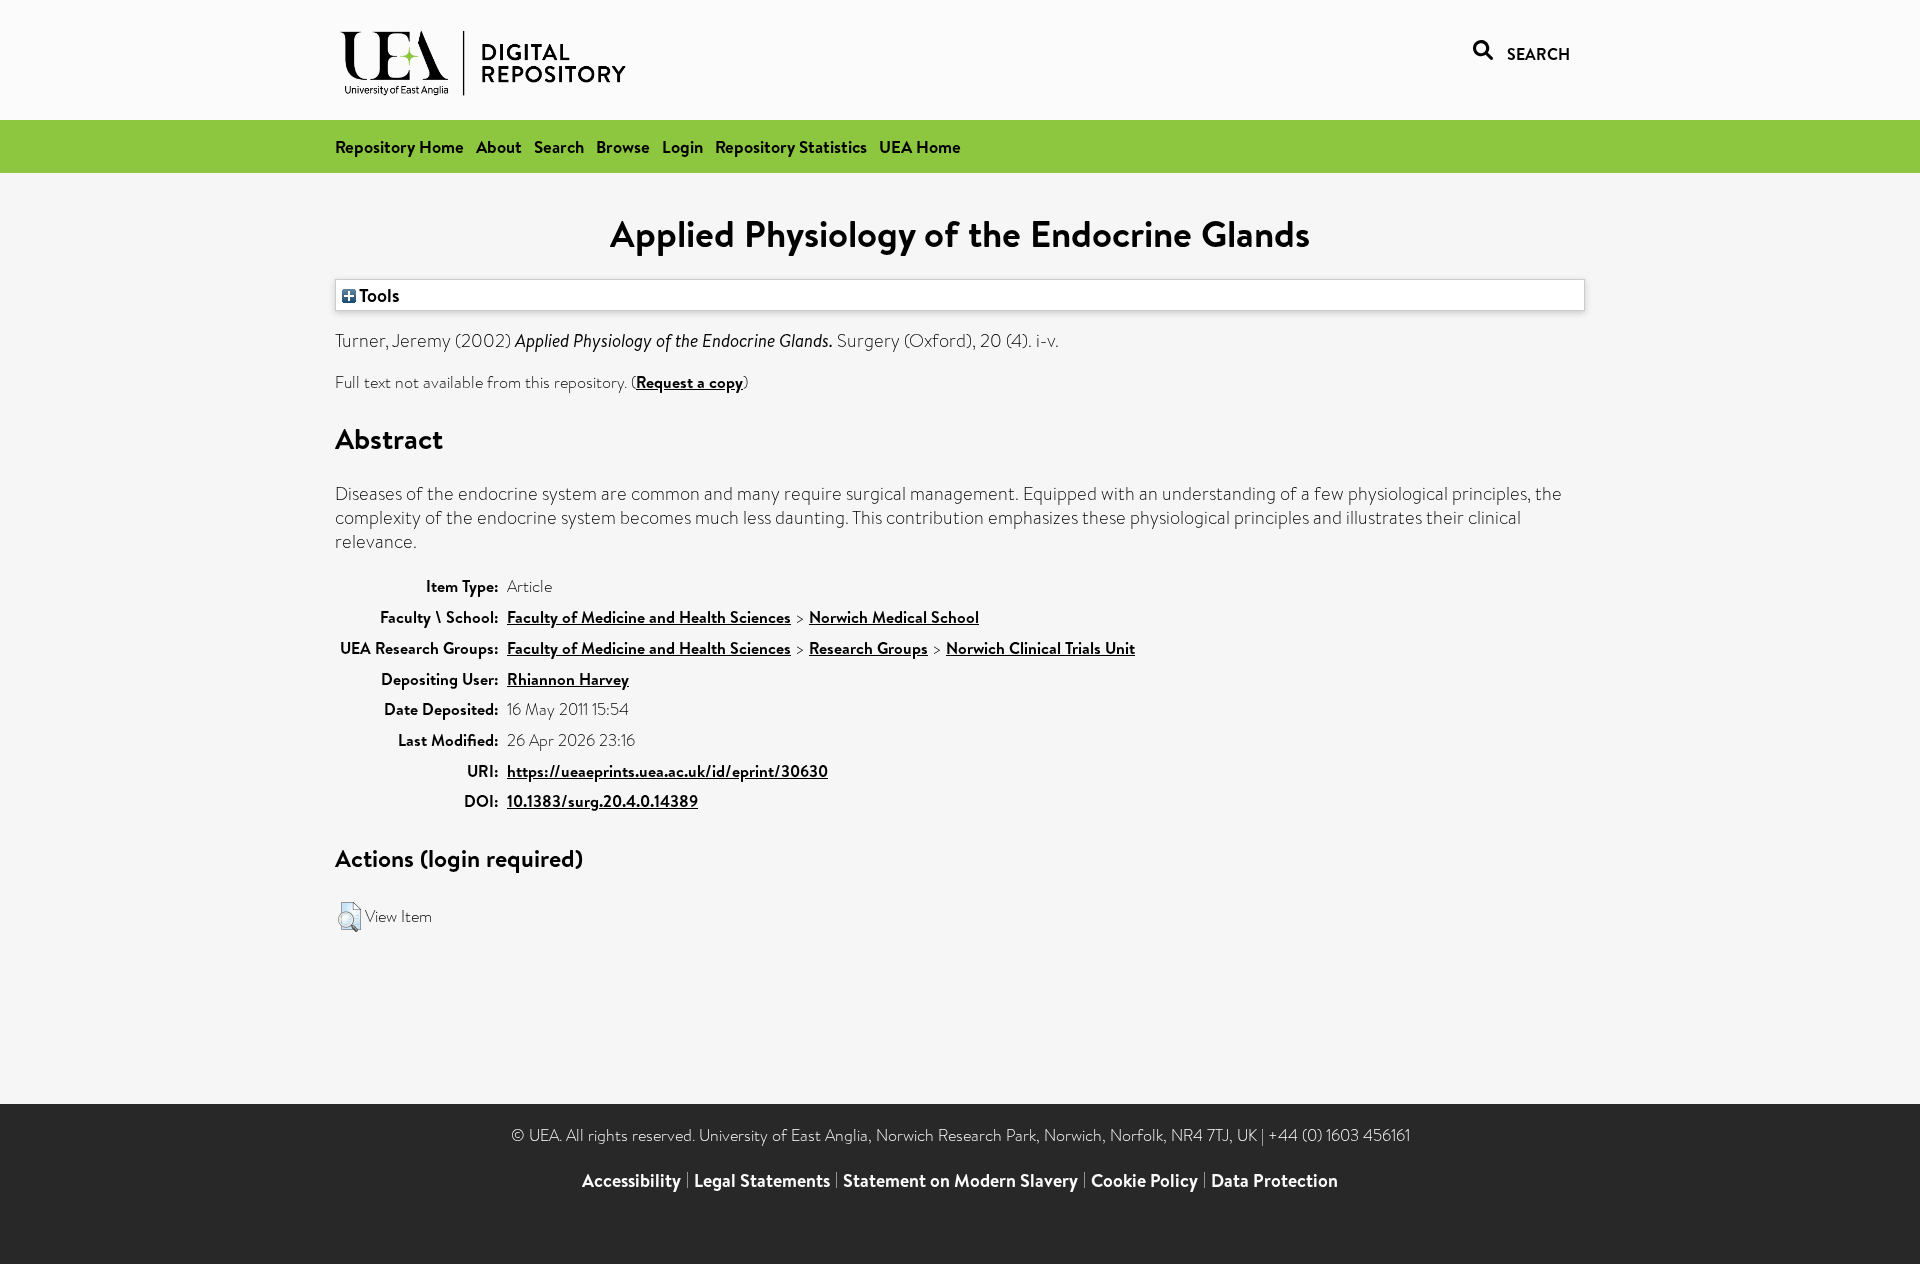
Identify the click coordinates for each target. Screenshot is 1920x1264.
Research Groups (868, 648)
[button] (349, 917)
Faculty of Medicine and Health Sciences (649, 617)
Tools (378, 295)
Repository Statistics (791, 146)
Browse (623, 146)
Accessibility (631, 1180)
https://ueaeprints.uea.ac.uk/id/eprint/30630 (667, 771)
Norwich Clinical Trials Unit (1040, 648)
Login (682, 146)
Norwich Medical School (894, 617)
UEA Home (920, 146)
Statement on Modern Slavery (960, 1180)
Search (559, 146)
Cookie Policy (1144, 1180)
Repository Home (399, 146)
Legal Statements (762, 1180)
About (499, 146)
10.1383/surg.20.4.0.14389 (602, 801)
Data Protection (1274, 1180)
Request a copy (689, 382)
